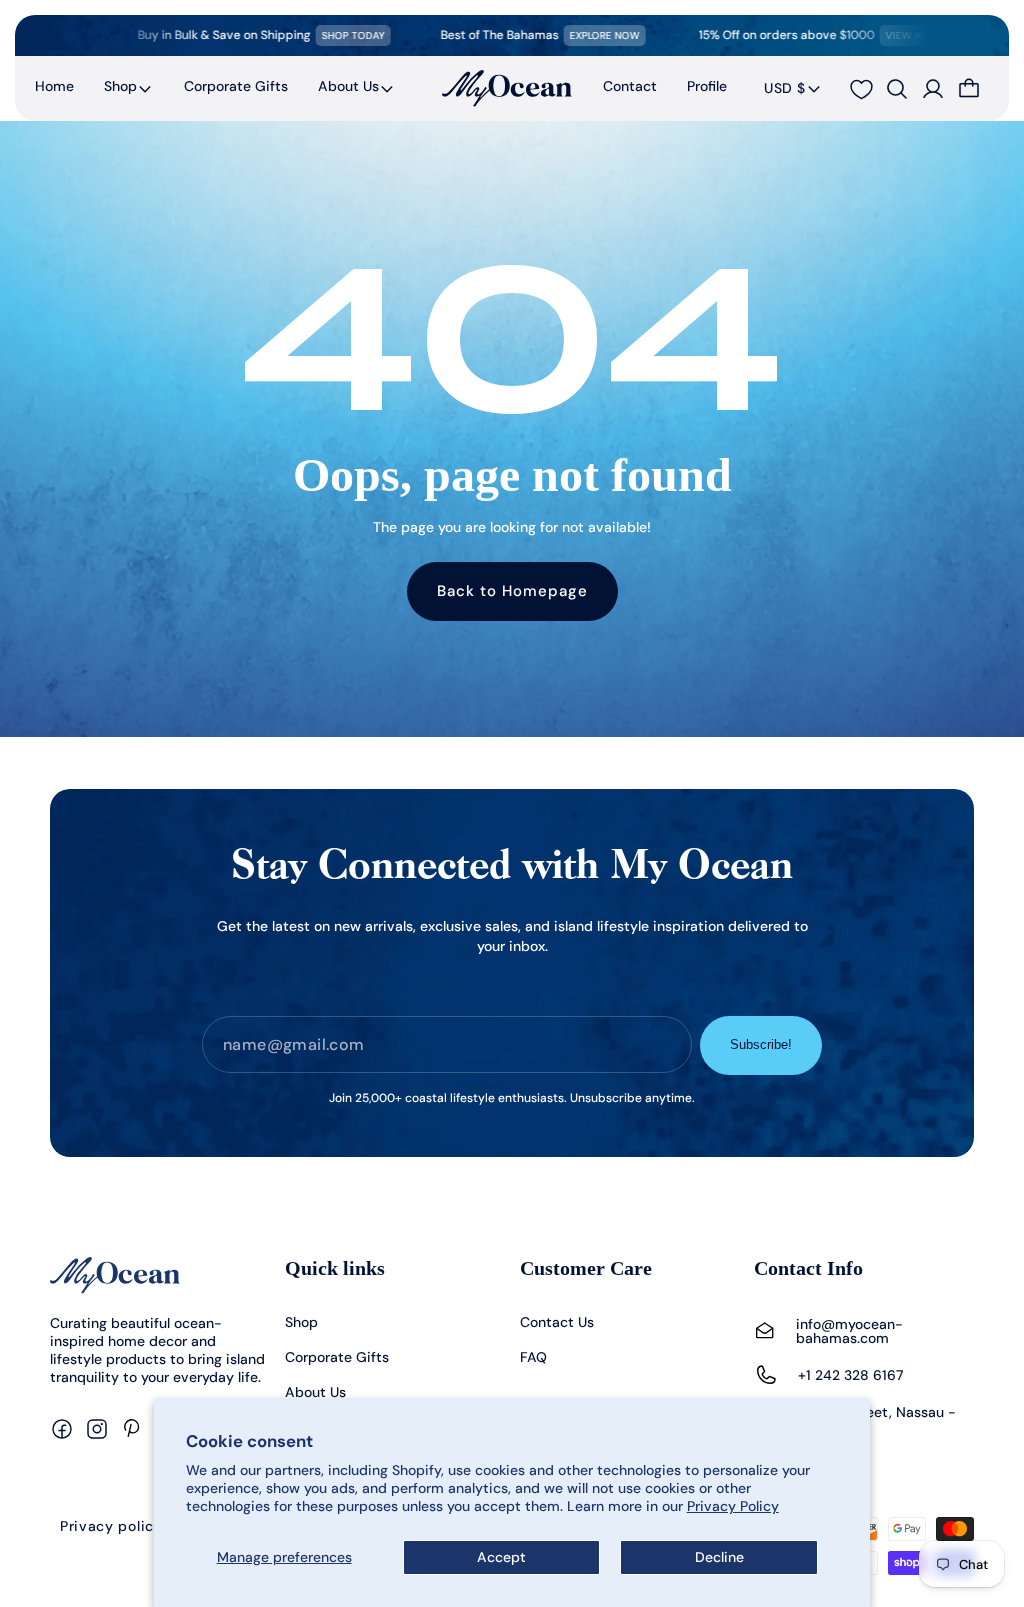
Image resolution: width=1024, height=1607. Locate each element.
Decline (719, 1557)
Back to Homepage (512, 591)
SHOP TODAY (322, 35)
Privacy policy (111, 1526)
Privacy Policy (733, 1506)
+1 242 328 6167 (850, 1375)
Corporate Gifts (337, 1357)
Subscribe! (761, 1044)
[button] (129, 88)
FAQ (533, 1357)
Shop (120, 86)
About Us (348, 86)
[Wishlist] (861, 89)
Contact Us (557, 1322)
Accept (501, 1557)
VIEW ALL (878, 35)
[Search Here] (897, 89)
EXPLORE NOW (574, 35)
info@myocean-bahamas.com (849, 1331)
